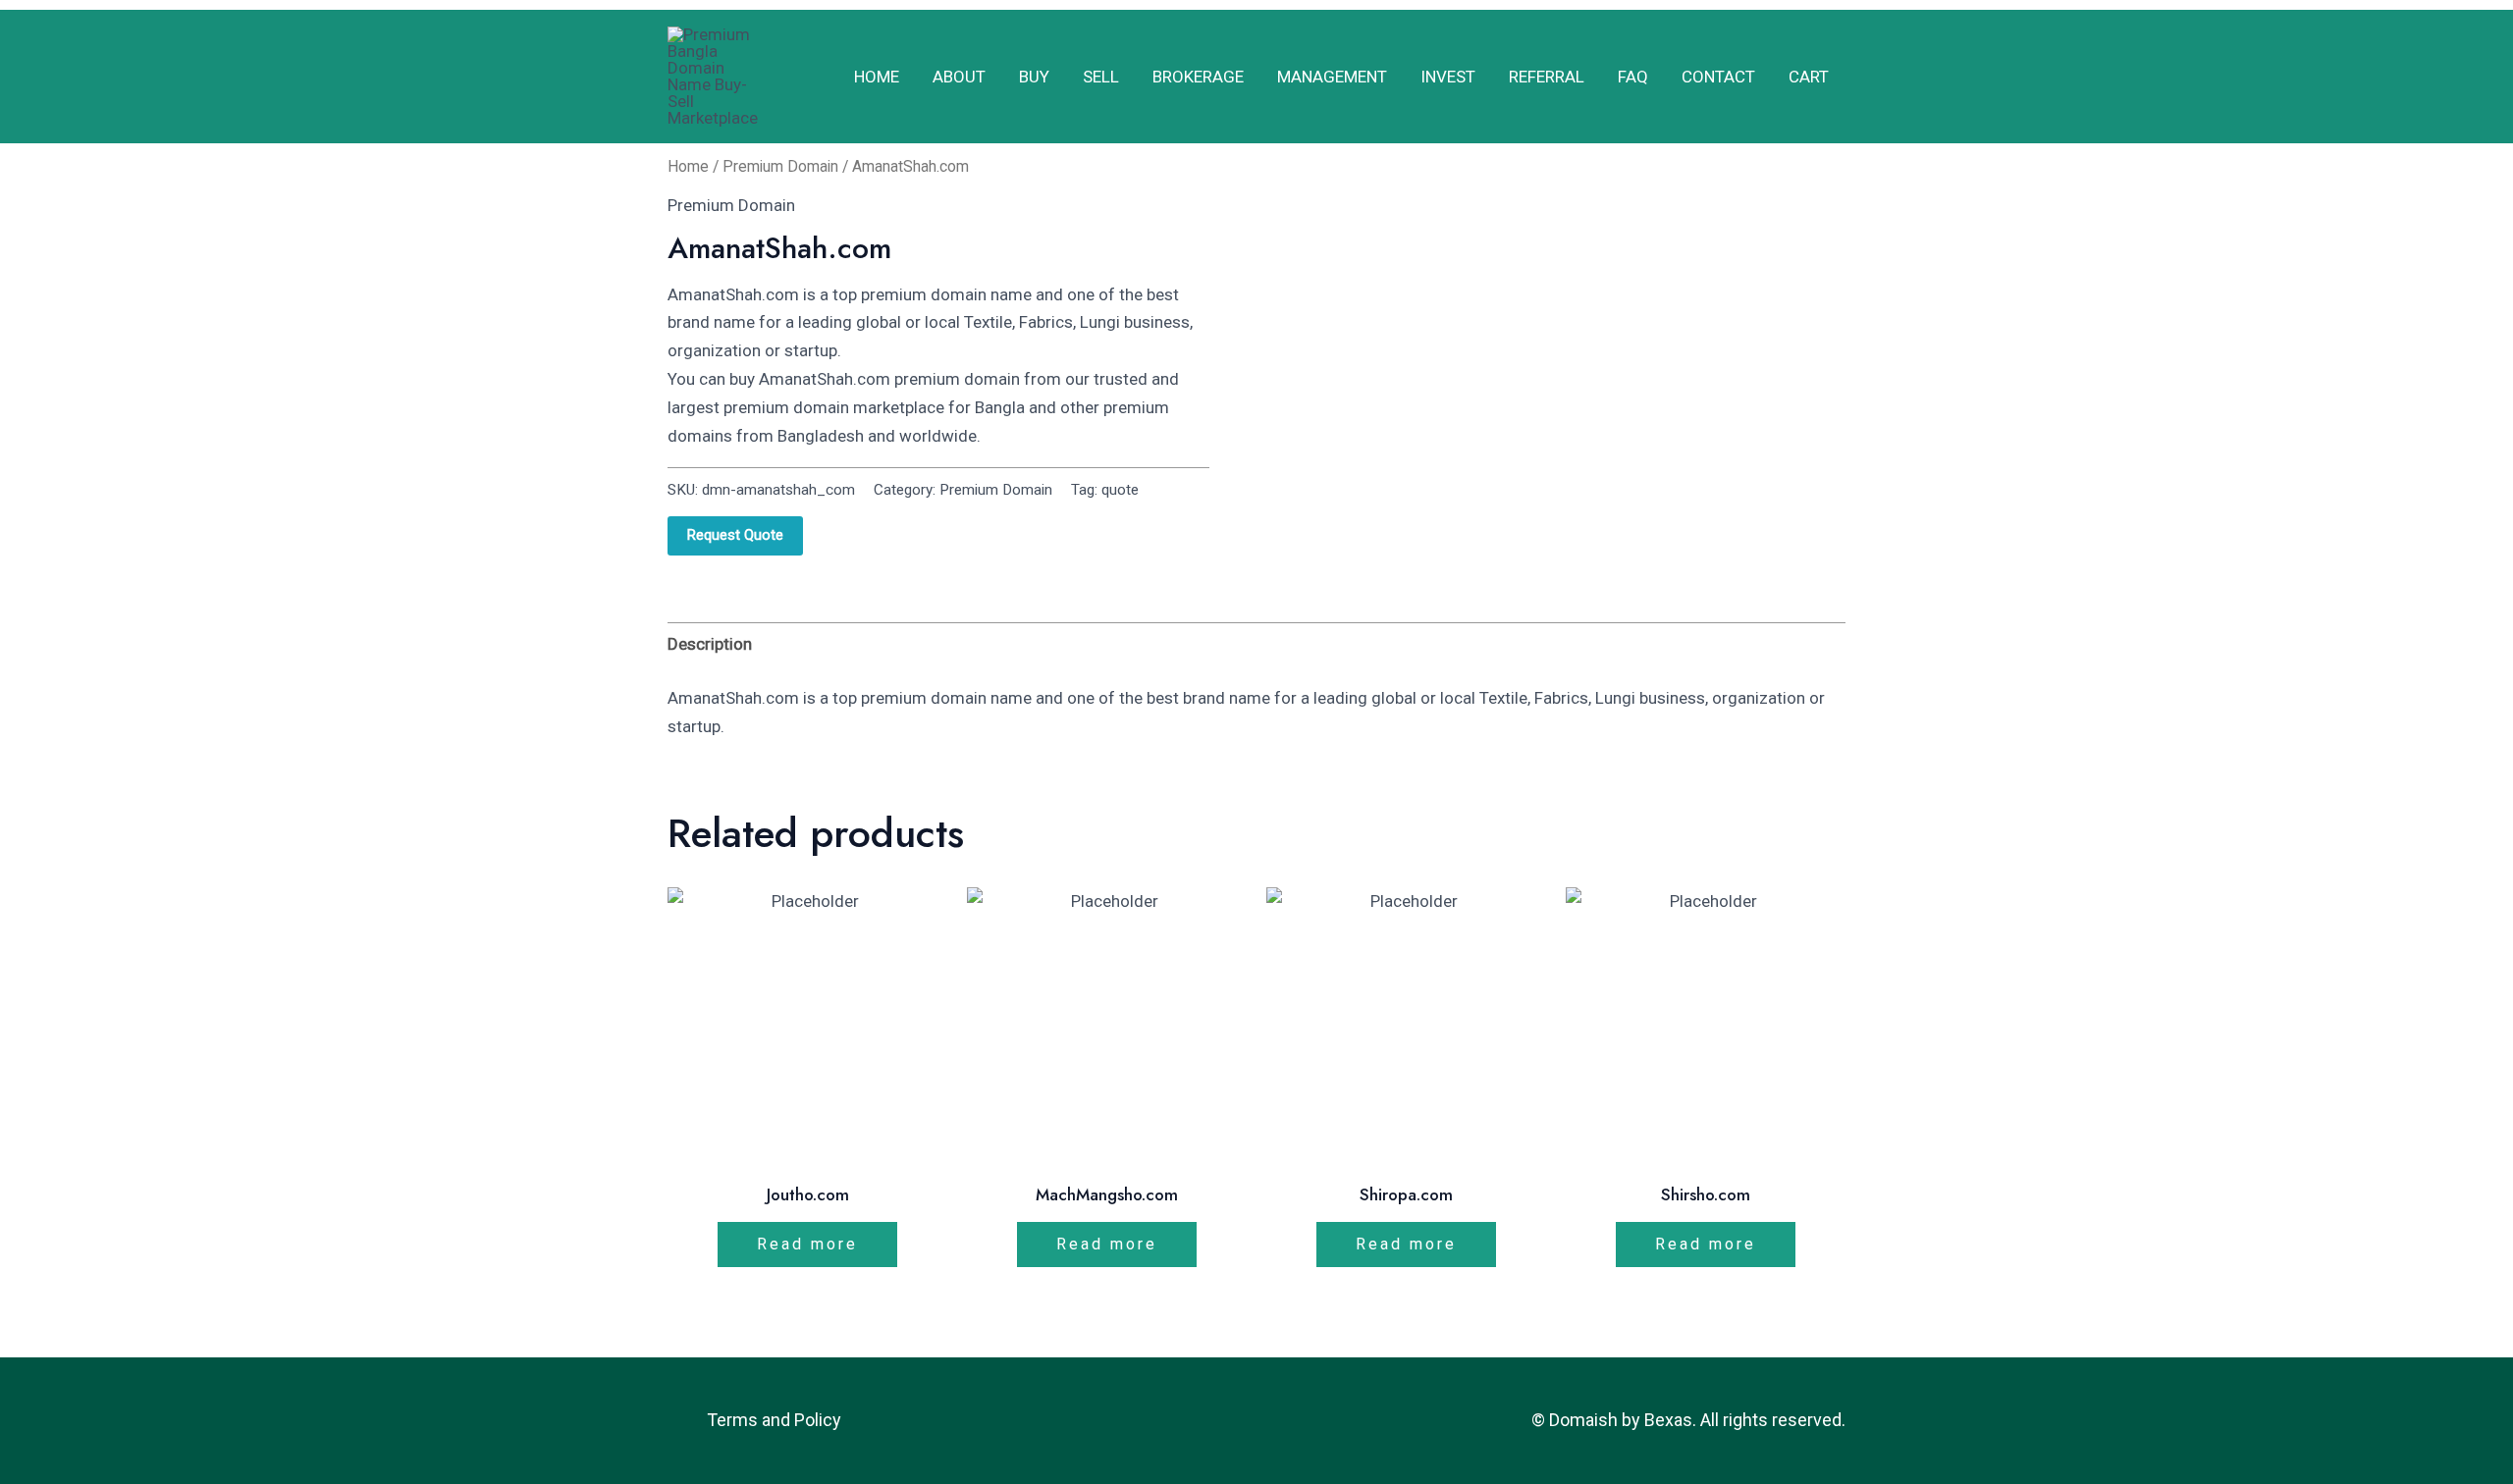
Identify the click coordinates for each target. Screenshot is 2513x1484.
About (959, 77)
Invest (1448, 77)
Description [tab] (710, 644)
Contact (1718, 77)
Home (877, 77)
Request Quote (735, 535)
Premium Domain (780, 166)
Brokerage (1198, 77)
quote (1120, 490)
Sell (1101, 77)
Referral (1547, 77)
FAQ (1633, 77)
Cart (1809, 77)
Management (1332, 77)
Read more (807, 1244)
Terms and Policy (774, 1420)
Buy (1034, 77)
